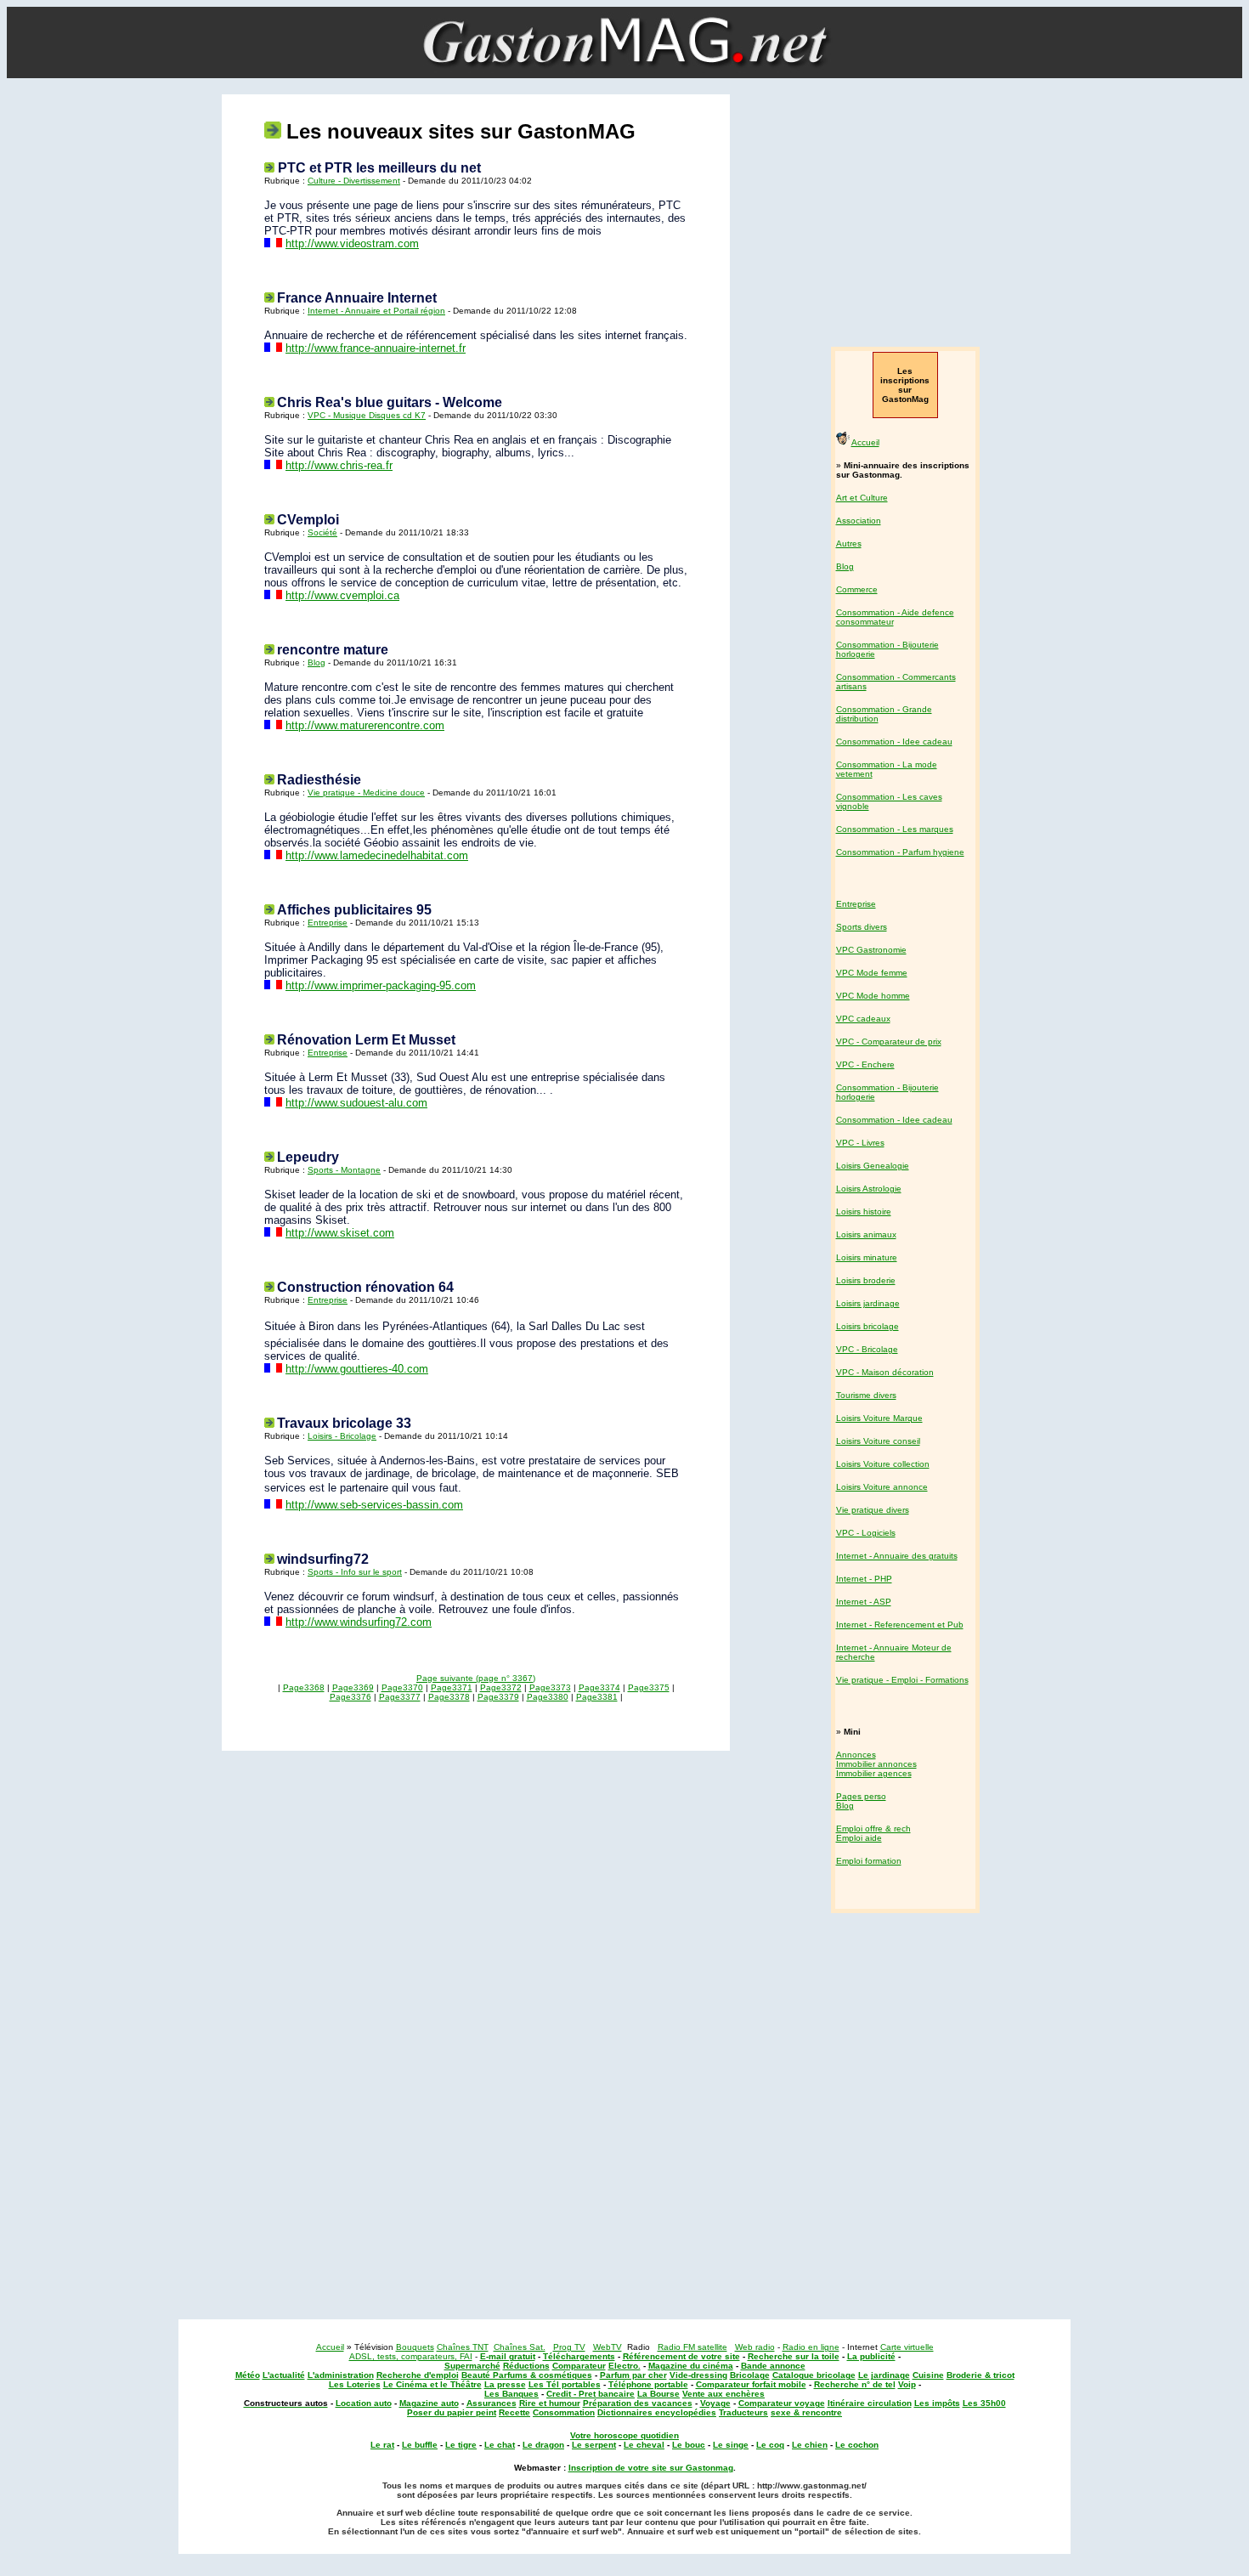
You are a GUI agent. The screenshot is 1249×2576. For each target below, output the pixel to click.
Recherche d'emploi (418, 2375)
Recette (514, 2412)
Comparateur (579, 2366)
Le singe (731, 2445)
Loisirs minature (867, 1257)
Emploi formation (869, 1861)
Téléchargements (579, 2356)
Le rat (382, 2445)
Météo (248, 2375)
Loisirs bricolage (868, 1326)
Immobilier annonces (876, 1764)
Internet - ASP (864, 1602)
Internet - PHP (864, 1579)
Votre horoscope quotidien (624, 2435)
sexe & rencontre (806, 2412)
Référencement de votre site (681, 2356)
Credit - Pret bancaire (591, 2394)
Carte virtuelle (907, 2347)
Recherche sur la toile (794, 2356)
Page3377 (400, 1697)
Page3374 (599, 1687)
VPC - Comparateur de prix (889, 1042)
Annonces (856, 1755)
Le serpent (594, 2445)
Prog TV (569, 2347)
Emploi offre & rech (873, 1829)
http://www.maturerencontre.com (365, 725)
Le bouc (689, 2445)
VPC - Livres (860, 1143)
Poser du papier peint (452, 2412)
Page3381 (597, 1697)
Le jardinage (884, 2375)
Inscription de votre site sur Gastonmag (651, 2468)
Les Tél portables (565, 2384)
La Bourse (658, 2394)
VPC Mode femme (872, 973)
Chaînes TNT (463, 2347)
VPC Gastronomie (871, 950)
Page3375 (649, 1687)
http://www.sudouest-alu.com (356, 1103)
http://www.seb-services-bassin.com (374, 1505)
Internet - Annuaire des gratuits (897, 1556)
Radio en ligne (811, 2347)
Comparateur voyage (782, 2403)
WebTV (608, 2347)
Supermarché (472, 2366)
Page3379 (498, 1697)
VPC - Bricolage (867, 1349)
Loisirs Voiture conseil (878, 1441)
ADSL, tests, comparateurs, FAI (411, 2356)
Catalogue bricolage (814, 2375)
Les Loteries (355, 2384)
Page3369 (353, 1687)
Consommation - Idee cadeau (894, 742)
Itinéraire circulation (870, 2403)
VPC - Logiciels (866, 1533)
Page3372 (501, 1687)
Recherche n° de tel (855, 2384)
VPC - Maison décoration (885, 1372)
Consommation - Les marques (895, 829)
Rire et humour (550, 2403)
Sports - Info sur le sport (355, 1572)
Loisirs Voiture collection (883, 1464)
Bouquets (415, 2347)
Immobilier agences (874, 1773)
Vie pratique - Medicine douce (366, 793)
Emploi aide (859, 1838)
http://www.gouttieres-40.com (357, 1369)
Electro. (624, 2366)
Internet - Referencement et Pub (900, 1625)
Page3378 (449, 1697)
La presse (505, 2384)
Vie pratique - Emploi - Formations (902, 1680)
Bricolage (750, 2375)
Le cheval (644, 2445)
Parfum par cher (633, 2375)
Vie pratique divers (873, 1510)
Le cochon (857, 2445)
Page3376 (350, 1697)
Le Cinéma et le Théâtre (432, 2384)
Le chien (810, 2445)
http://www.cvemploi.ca (342, 595)
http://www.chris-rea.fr (339, 465)
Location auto (364, 2403)
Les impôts (937, 2403)
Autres (849, 544)
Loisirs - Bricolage (342, 1436)
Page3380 (548, 1697)
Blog (316, 662)
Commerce (857, 589)
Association (859, 521)
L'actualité (284, 2375)
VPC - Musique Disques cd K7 (367, 415)
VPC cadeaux (863, 1019)
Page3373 (550, 1687)
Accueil (865, 442)
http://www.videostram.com (352, 243)
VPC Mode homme (873, 996)
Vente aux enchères (723, 2394)
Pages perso (861, 1796)
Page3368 (304, 1687)
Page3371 (452, 1687)
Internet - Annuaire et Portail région (376, 311)
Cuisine (928, 2375)
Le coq (770, 2445)
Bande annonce (773, 2366)
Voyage (715, 2403)
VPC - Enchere (865, 1064)
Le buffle (420, 2445)
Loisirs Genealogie (873, 1166)
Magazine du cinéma (691, 2366)
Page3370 (402, 1687)
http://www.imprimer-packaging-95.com (381, 985)
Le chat (500, 2445)
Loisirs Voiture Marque (879, 1418)
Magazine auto (429, 2403)
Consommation (564, 2412)
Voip (907, 2384)
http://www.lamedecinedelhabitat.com (377, 855)
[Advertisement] (903, 212)
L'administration (341, 2375)
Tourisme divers (866, 1395)
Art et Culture (862, 498)
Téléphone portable (648, 2384)
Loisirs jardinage (868, 1303)
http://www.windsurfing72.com (359, 1622)
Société (322, 532)
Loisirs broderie (866, 1280)
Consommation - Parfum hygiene (900, 852)
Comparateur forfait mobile (751, 2384)
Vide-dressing (698, 2375)
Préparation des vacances (638, 2403)
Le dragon (543, 2445)
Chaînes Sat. (520, 2347)
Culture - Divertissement (354, 181)
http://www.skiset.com (340, 1233)
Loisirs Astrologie (869, 1189)
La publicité (871, 2356)
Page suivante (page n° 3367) (476, 1678)
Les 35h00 (984, 2403)
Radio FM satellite (692, 2347)
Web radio (755, 2347)
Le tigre (461, 2445)
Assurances (492, 2403)
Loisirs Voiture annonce (882, 1487)
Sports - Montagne (344, 1170)
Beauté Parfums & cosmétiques (527, 2375)
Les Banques (511, 2394)
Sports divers (862, 927)
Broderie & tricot (981, 2375)
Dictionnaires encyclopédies (657, 2412)
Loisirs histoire (864, 1212)
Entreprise (328, 923)
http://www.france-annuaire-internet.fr (376, 348)
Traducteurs (743, 2412)
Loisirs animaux (866, 1234)
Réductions (526, 2366)
